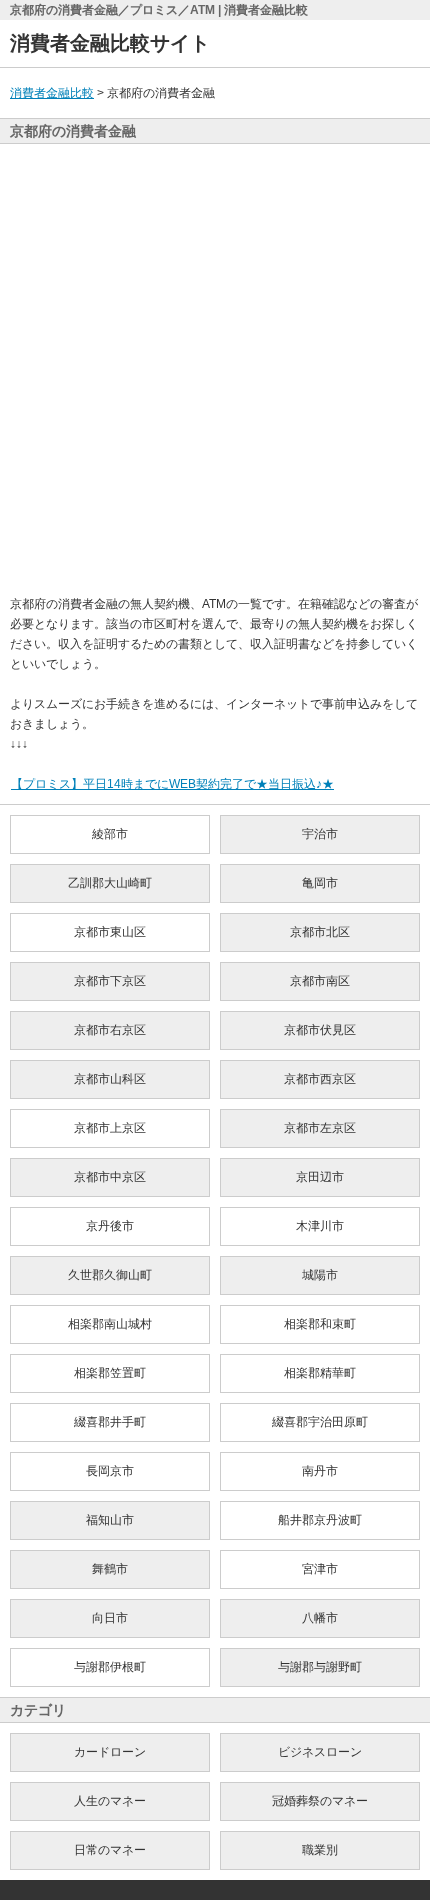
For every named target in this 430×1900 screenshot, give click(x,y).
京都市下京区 (110, 981)
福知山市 (110, 1520)
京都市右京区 (110, 1030)
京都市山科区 (110, 1079)
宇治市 (320, 834)
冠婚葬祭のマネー (320, 1801)
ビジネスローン (320, 1752)
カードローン (110, 1752)
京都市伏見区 (320, 1030)
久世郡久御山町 (110, 1275)
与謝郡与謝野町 (320, 1667)
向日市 (110, 1618)
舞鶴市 (110, 1569)
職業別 (320, 1850)
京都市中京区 (110, 1177)
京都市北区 (320, 932)
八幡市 (320, 1618)
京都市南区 (320, 981)
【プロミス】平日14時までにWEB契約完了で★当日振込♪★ (172, 784)
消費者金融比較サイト (110, 43)
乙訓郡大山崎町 (110, 883)
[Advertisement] (215, 369)
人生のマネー (110, 1801)
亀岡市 (320, 883)
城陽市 (320, 1275)
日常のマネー (110, 1850)
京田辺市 (320, 1177)
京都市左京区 (320, 1128)
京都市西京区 (320, 1079)
